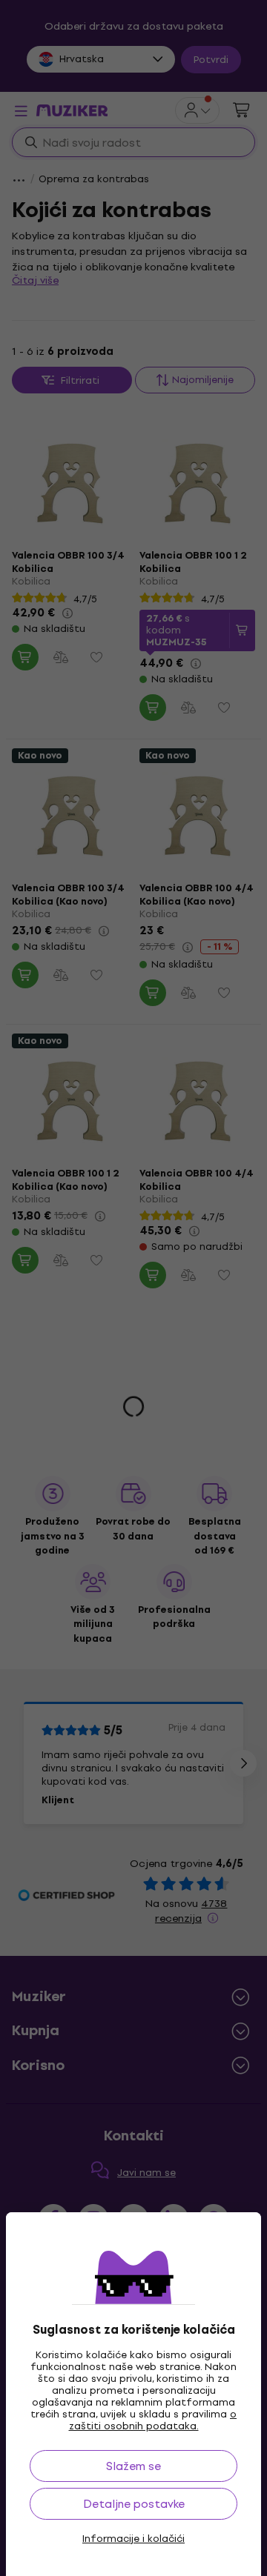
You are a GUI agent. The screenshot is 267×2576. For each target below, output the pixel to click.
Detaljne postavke (134, 2504)
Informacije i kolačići (133, 2539)
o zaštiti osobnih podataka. (153, 2420)
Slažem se (133, 2466)
